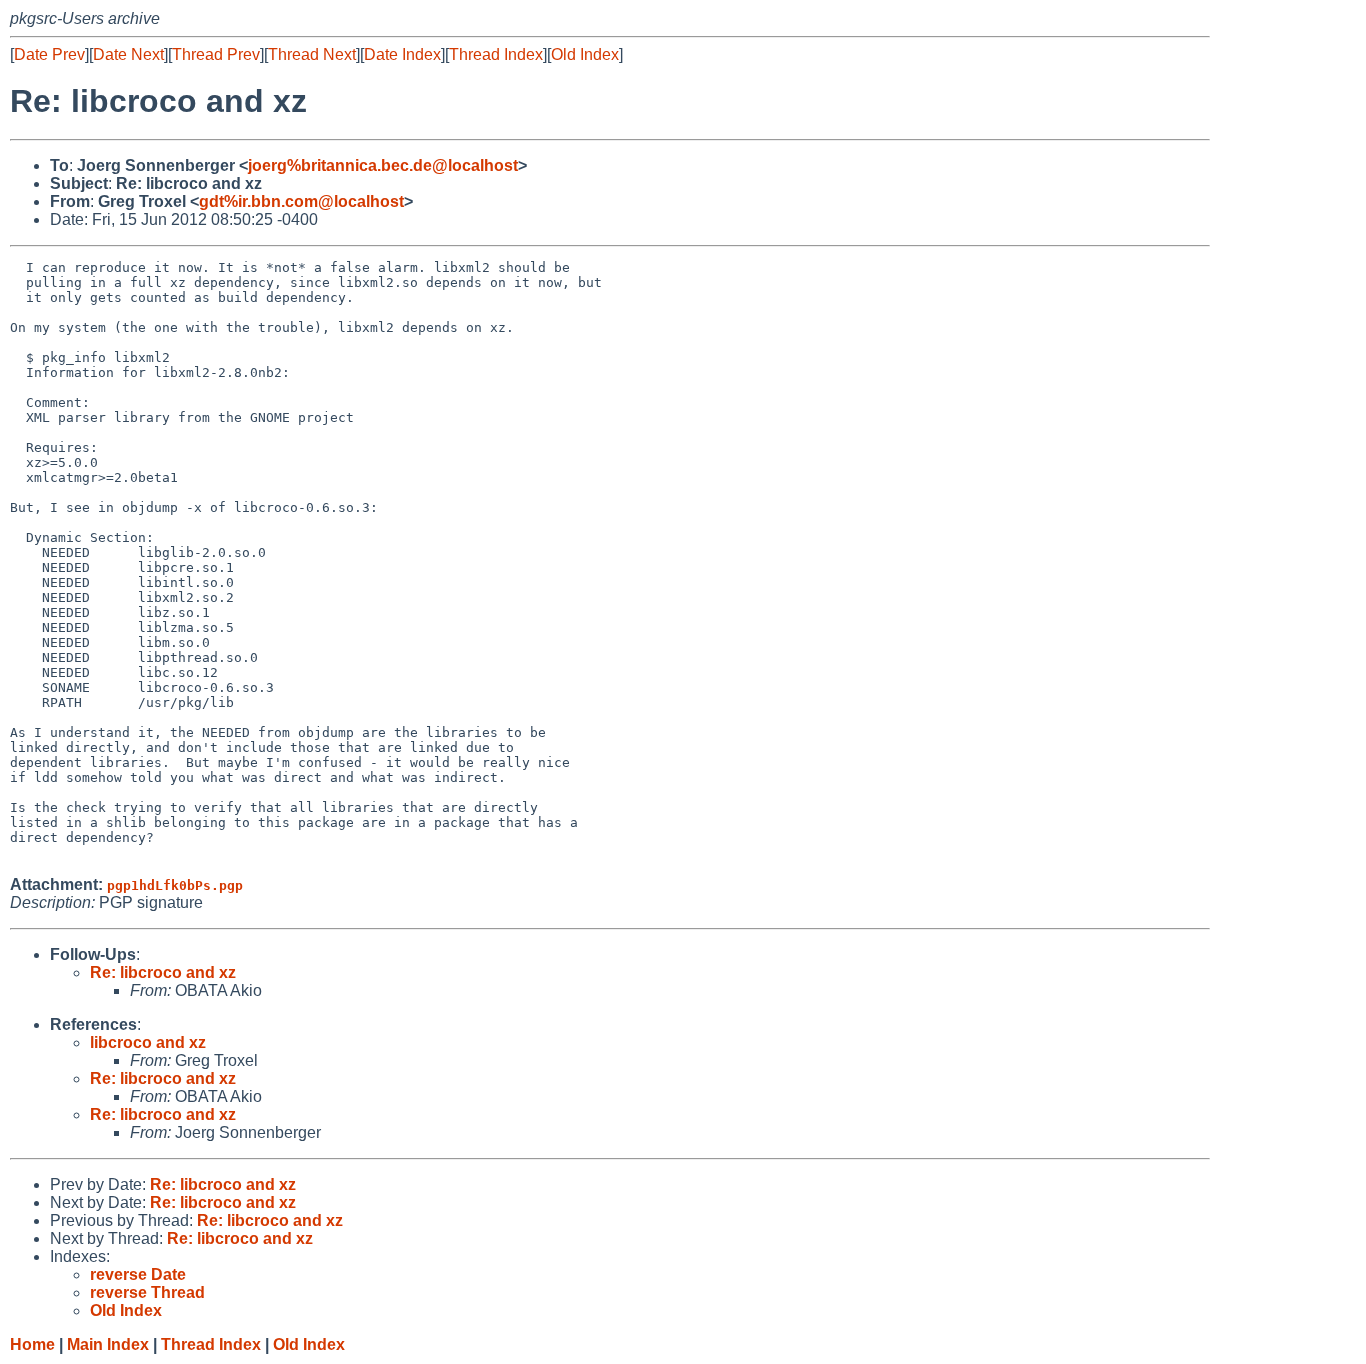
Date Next (128, 54)
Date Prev (49, 54)
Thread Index (496, 54)
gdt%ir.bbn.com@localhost (301, 201)
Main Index (108, 1344)
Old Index (585, 54)
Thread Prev (216, 54)
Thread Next (312, 54)
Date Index (402, 54)
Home (32, 1344)
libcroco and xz (148, 1042)
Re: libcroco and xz (163, 972)
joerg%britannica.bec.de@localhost (383, 165)
